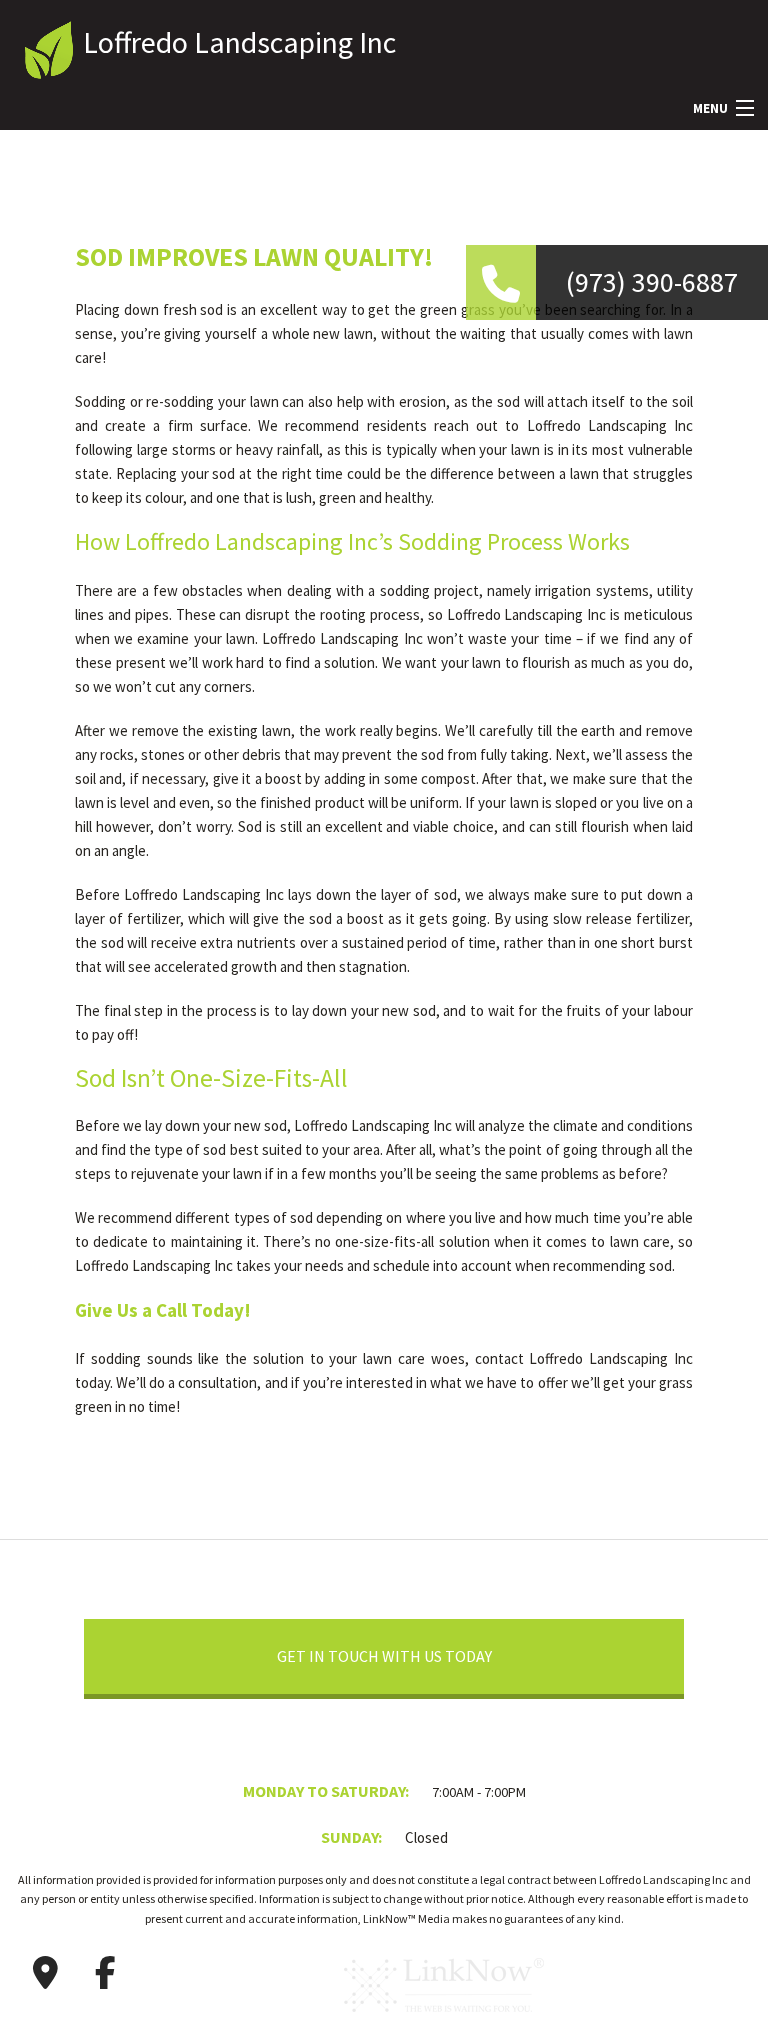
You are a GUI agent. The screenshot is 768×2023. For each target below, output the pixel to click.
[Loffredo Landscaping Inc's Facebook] (105, 1973)
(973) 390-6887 (652, 282)
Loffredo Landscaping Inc (239, 42)
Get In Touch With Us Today (384, 1656)
